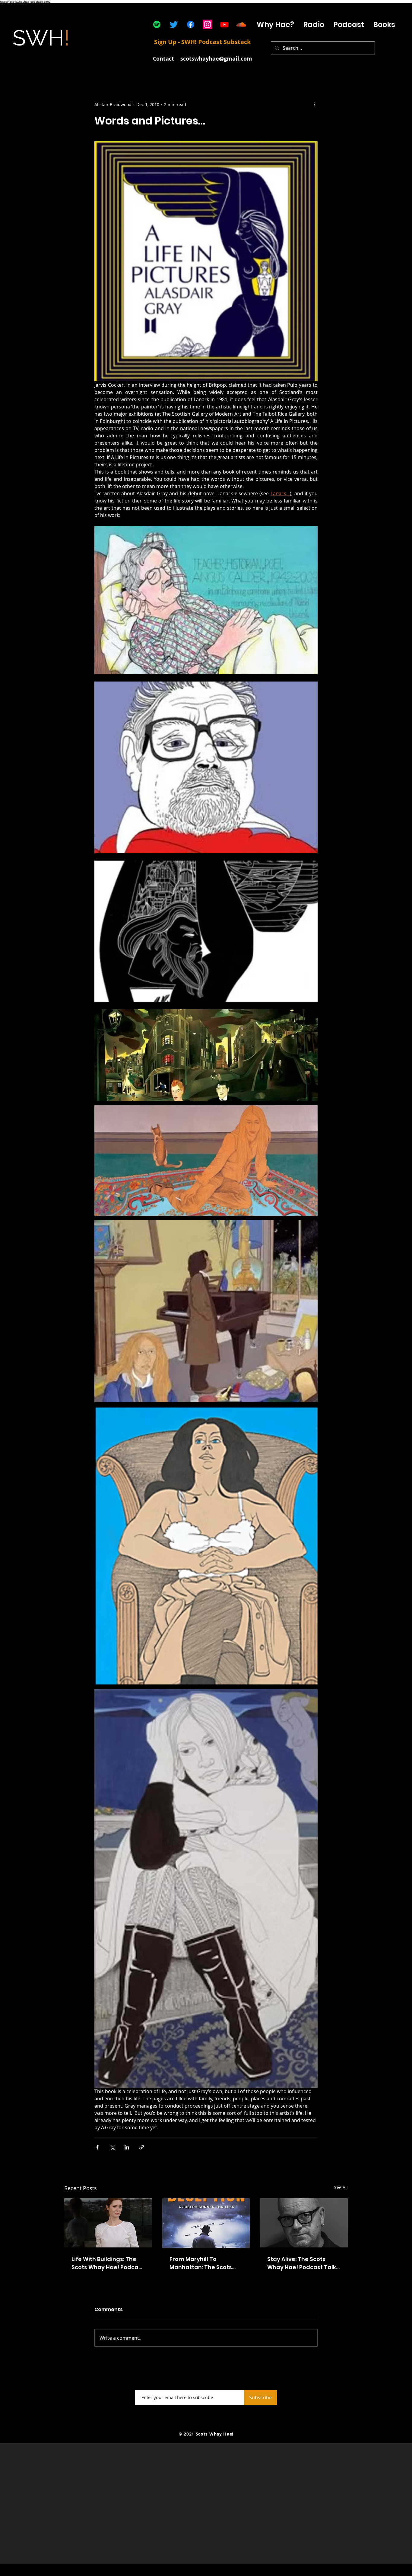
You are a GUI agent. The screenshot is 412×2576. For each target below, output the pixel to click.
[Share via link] (142, 2147)
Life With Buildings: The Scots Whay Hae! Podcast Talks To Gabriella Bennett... (108, 2263)
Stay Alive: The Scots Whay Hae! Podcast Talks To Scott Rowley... (303, 2263)
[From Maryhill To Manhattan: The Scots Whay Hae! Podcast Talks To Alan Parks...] (206, 2223)
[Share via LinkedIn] (127, 2147)
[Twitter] (174, 24)
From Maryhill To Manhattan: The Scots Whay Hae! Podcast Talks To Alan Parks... (205, 2263)
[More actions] (314, 104)
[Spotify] (157, 24)
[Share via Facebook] (97, 2147)
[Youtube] (224, 24)
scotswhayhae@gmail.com (216, 59)
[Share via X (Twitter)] (112, 2147)
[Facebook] (191, 24)
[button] (349, 25)
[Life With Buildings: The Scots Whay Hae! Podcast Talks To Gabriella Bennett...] (108, 2223)
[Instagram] (208, 24)
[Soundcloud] (241, 24)
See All (341, 2187)
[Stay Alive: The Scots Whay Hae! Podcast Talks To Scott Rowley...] (304, 2223)
